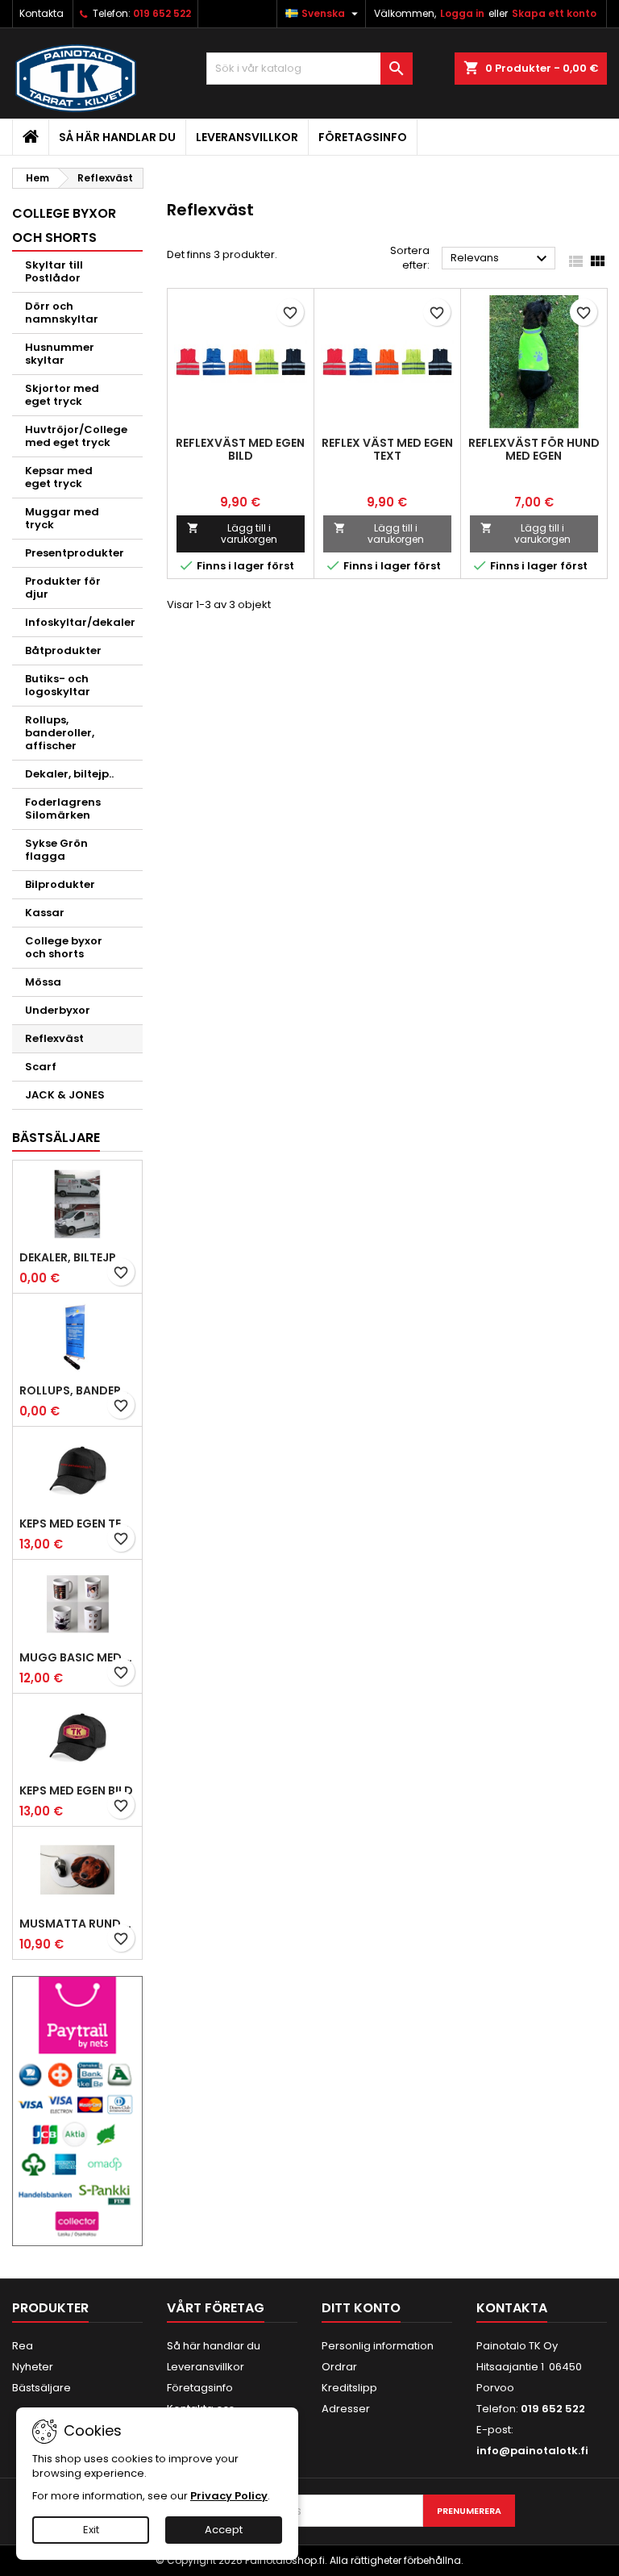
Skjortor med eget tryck (62, 395)
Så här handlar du (117, 137)
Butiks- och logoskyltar (58, 685)
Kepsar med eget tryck (59, 477)
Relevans (501, 259)
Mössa (43, 982)
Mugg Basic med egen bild (77, 1657)
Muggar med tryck (62, 518)
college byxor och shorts (64, 225)
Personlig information (378, 2346)
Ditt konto (361, 2308)
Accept (224, 2530)
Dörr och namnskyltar (62, 313)
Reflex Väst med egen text (387, 449)
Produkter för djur (63, 588)
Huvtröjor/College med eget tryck (76, 436)
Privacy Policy (229, 2496)
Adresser (346, 2409)
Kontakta (42, 13)
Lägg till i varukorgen (232, 534)
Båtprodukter (63, 650)
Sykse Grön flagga (56, 850)
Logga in (462, 13)
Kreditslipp (349, 2388)
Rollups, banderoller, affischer (60, 733)
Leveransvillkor (247, 137)
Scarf (41, 1067)
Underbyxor (58, 1010)
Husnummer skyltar (60, 354)
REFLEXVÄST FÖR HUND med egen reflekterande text (534, 456)
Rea (23, 2346)
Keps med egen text (77, 1524)
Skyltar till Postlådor (54, 271)
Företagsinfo (363, 137)
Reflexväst (54, 1038)
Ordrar (339, 2367)
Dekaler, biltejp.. (69, 774)
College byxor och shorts (64, 947)
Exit (91, 2530)
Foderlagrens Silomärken (63, 809)
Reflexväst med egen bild (240, 449)
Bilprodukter (60, 884)
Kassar (45, 913)
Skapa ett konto (554, 13)
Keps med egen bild (76, 1790)
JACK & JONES (65, 1095)
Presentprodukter (75, 553)
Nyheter (33, 2367)
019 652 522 (162, 13)
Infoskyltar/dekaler (80, 622)
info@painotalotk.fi (532, 2451)
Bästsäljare (56, 1138)
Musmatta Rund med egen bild (77, 1924)
